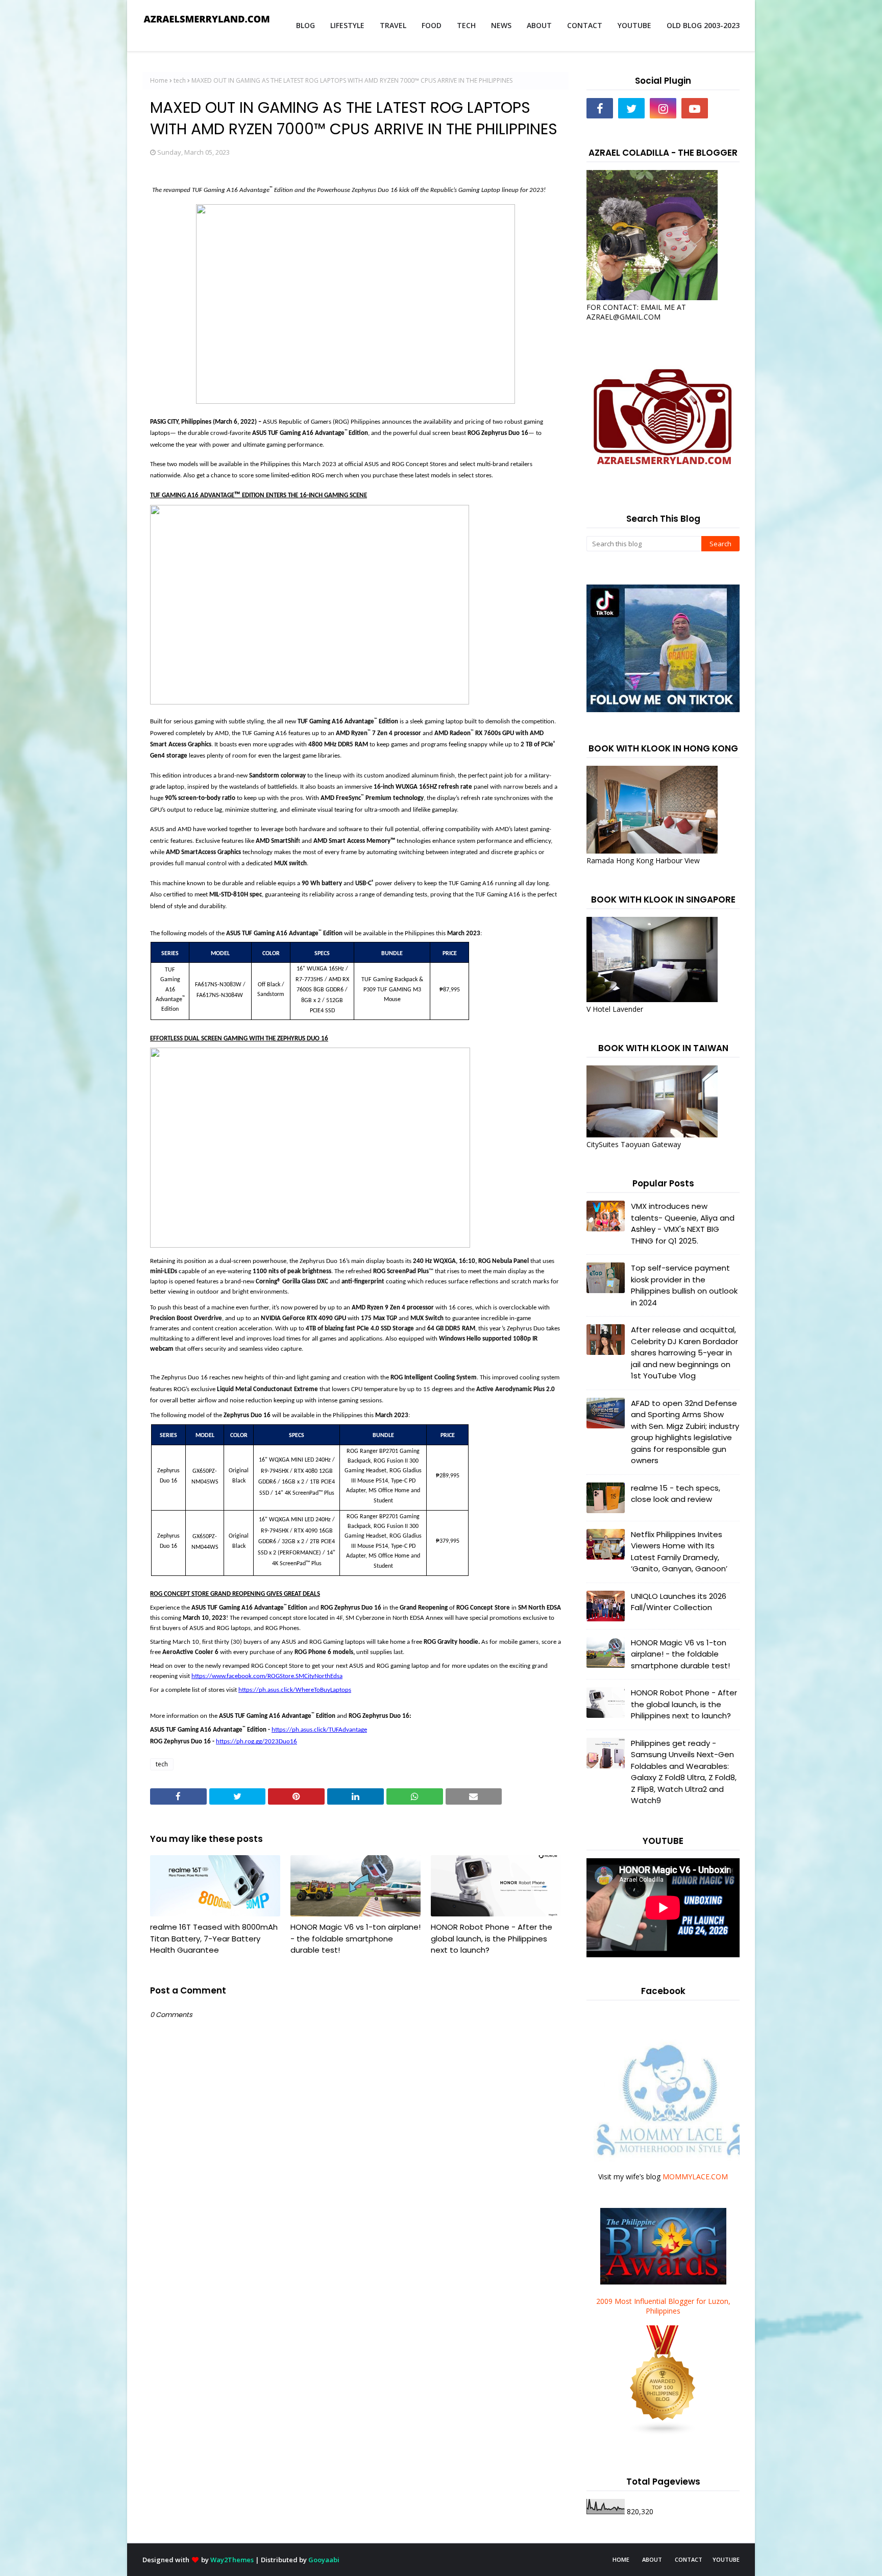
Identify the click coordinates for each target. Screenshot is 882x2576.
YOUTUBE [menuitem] (634, 25)
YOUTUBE (726, 2559)
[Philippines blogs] (663, 2433)
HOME (621, 2559)
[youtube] (695, 108)
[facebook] (600, 108)
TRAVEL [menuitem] (393, 25)
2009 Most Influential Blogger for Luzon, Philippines (663, 2306)
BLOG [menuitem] (305, 25)
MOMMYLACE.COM (695, 2177)
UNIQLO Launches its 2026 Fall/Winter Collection (679, 1602)
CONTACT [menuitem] (585, 25)
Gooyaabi (324, 2560)
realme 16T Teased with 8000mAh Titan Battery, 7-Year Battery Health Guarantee (214, 1938)
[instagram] (663, 108)
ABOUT (652, 2559)
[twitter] (631, 108)
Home (159, 80)
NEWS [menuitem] (501, 25)
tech (180, 80)
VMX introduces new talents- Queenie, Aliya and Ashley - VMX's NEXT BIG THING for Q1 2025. (683, 1223)
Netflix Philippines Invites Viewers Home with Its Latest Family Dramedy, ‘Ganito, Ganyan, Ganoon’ (679, 1552)
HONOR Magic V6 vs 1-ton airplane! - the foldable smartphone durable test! (356, 1938)
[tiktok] (726, 108)
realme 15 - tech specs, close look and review (676, 1494)
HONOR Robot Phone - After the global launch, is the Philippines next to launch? (492, 1938)
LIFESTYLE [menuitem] (347, 25)
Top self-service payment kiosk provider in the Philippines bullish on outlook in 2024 (684, 1285)
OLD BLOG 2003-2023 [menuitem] (703, 25)
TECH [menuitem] (466, 25)
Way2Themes (232, 2560)
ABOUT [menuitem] (539, 25)
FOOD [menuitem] (432, 25)
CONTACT (689, 2559)
